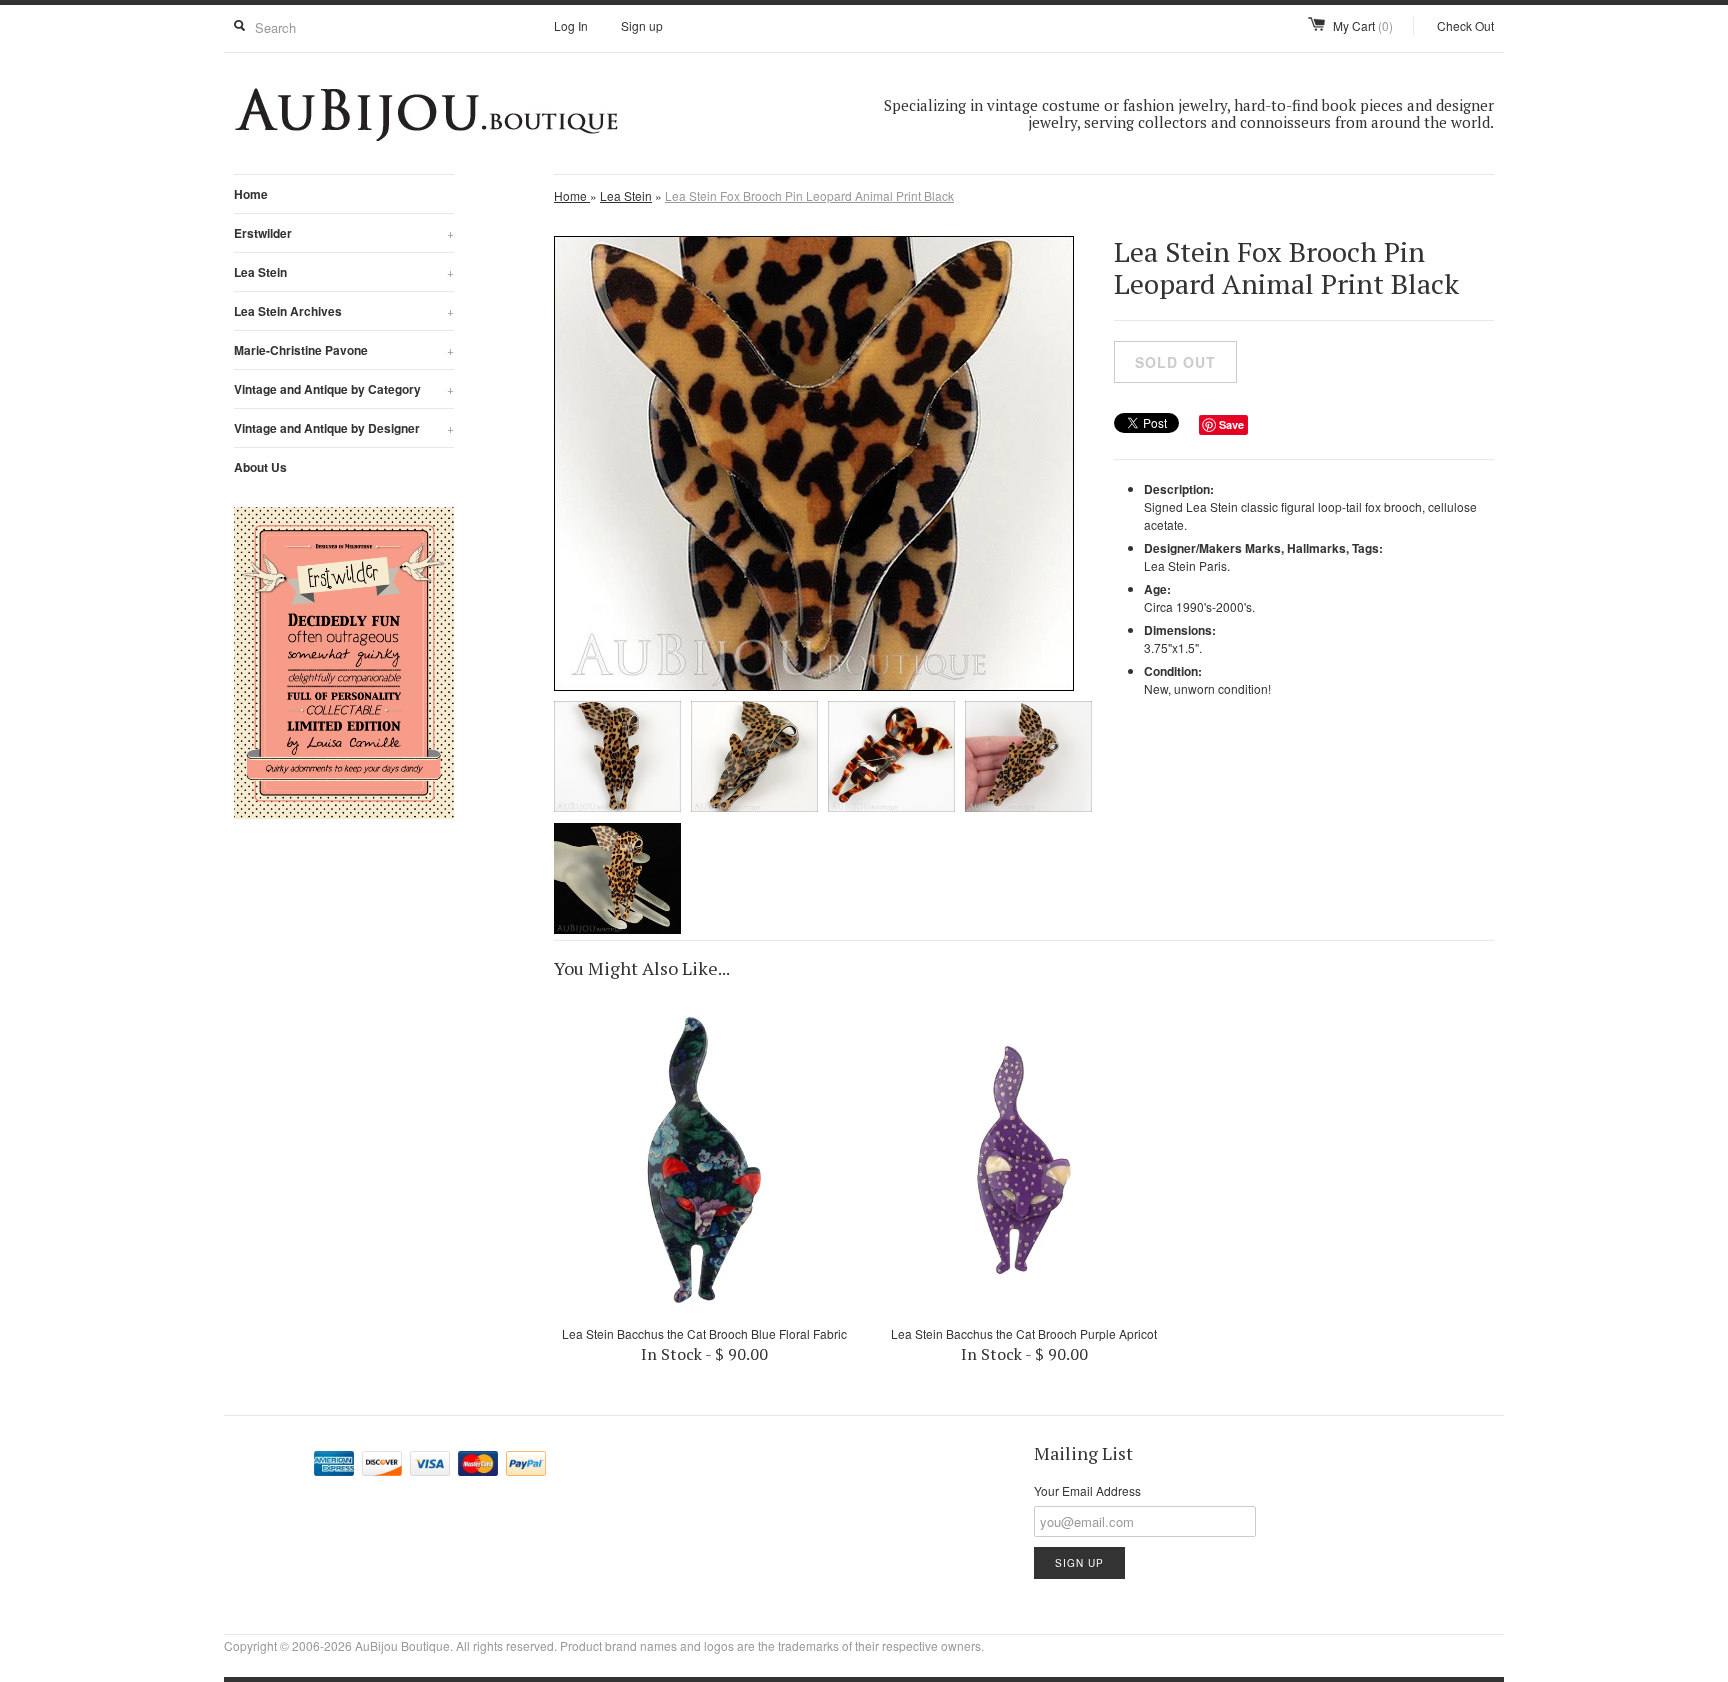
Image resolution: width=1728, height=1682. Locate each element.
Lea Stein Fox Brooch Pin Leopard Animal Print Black (809, 195)
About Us (260, 467)
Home (251, 194)
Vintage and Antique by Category (344, 389)
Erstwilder (344, 233)
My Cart (1363, 25)
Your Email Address (1087, 1490)
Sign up (642, 25)
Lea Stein (344, 272)
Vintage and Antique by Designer (344, 428)
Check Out (1465, 25)
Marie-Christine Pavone (344, 350)
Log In (571, 25)
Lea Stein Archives (344, 311)
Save (1231, 424)
